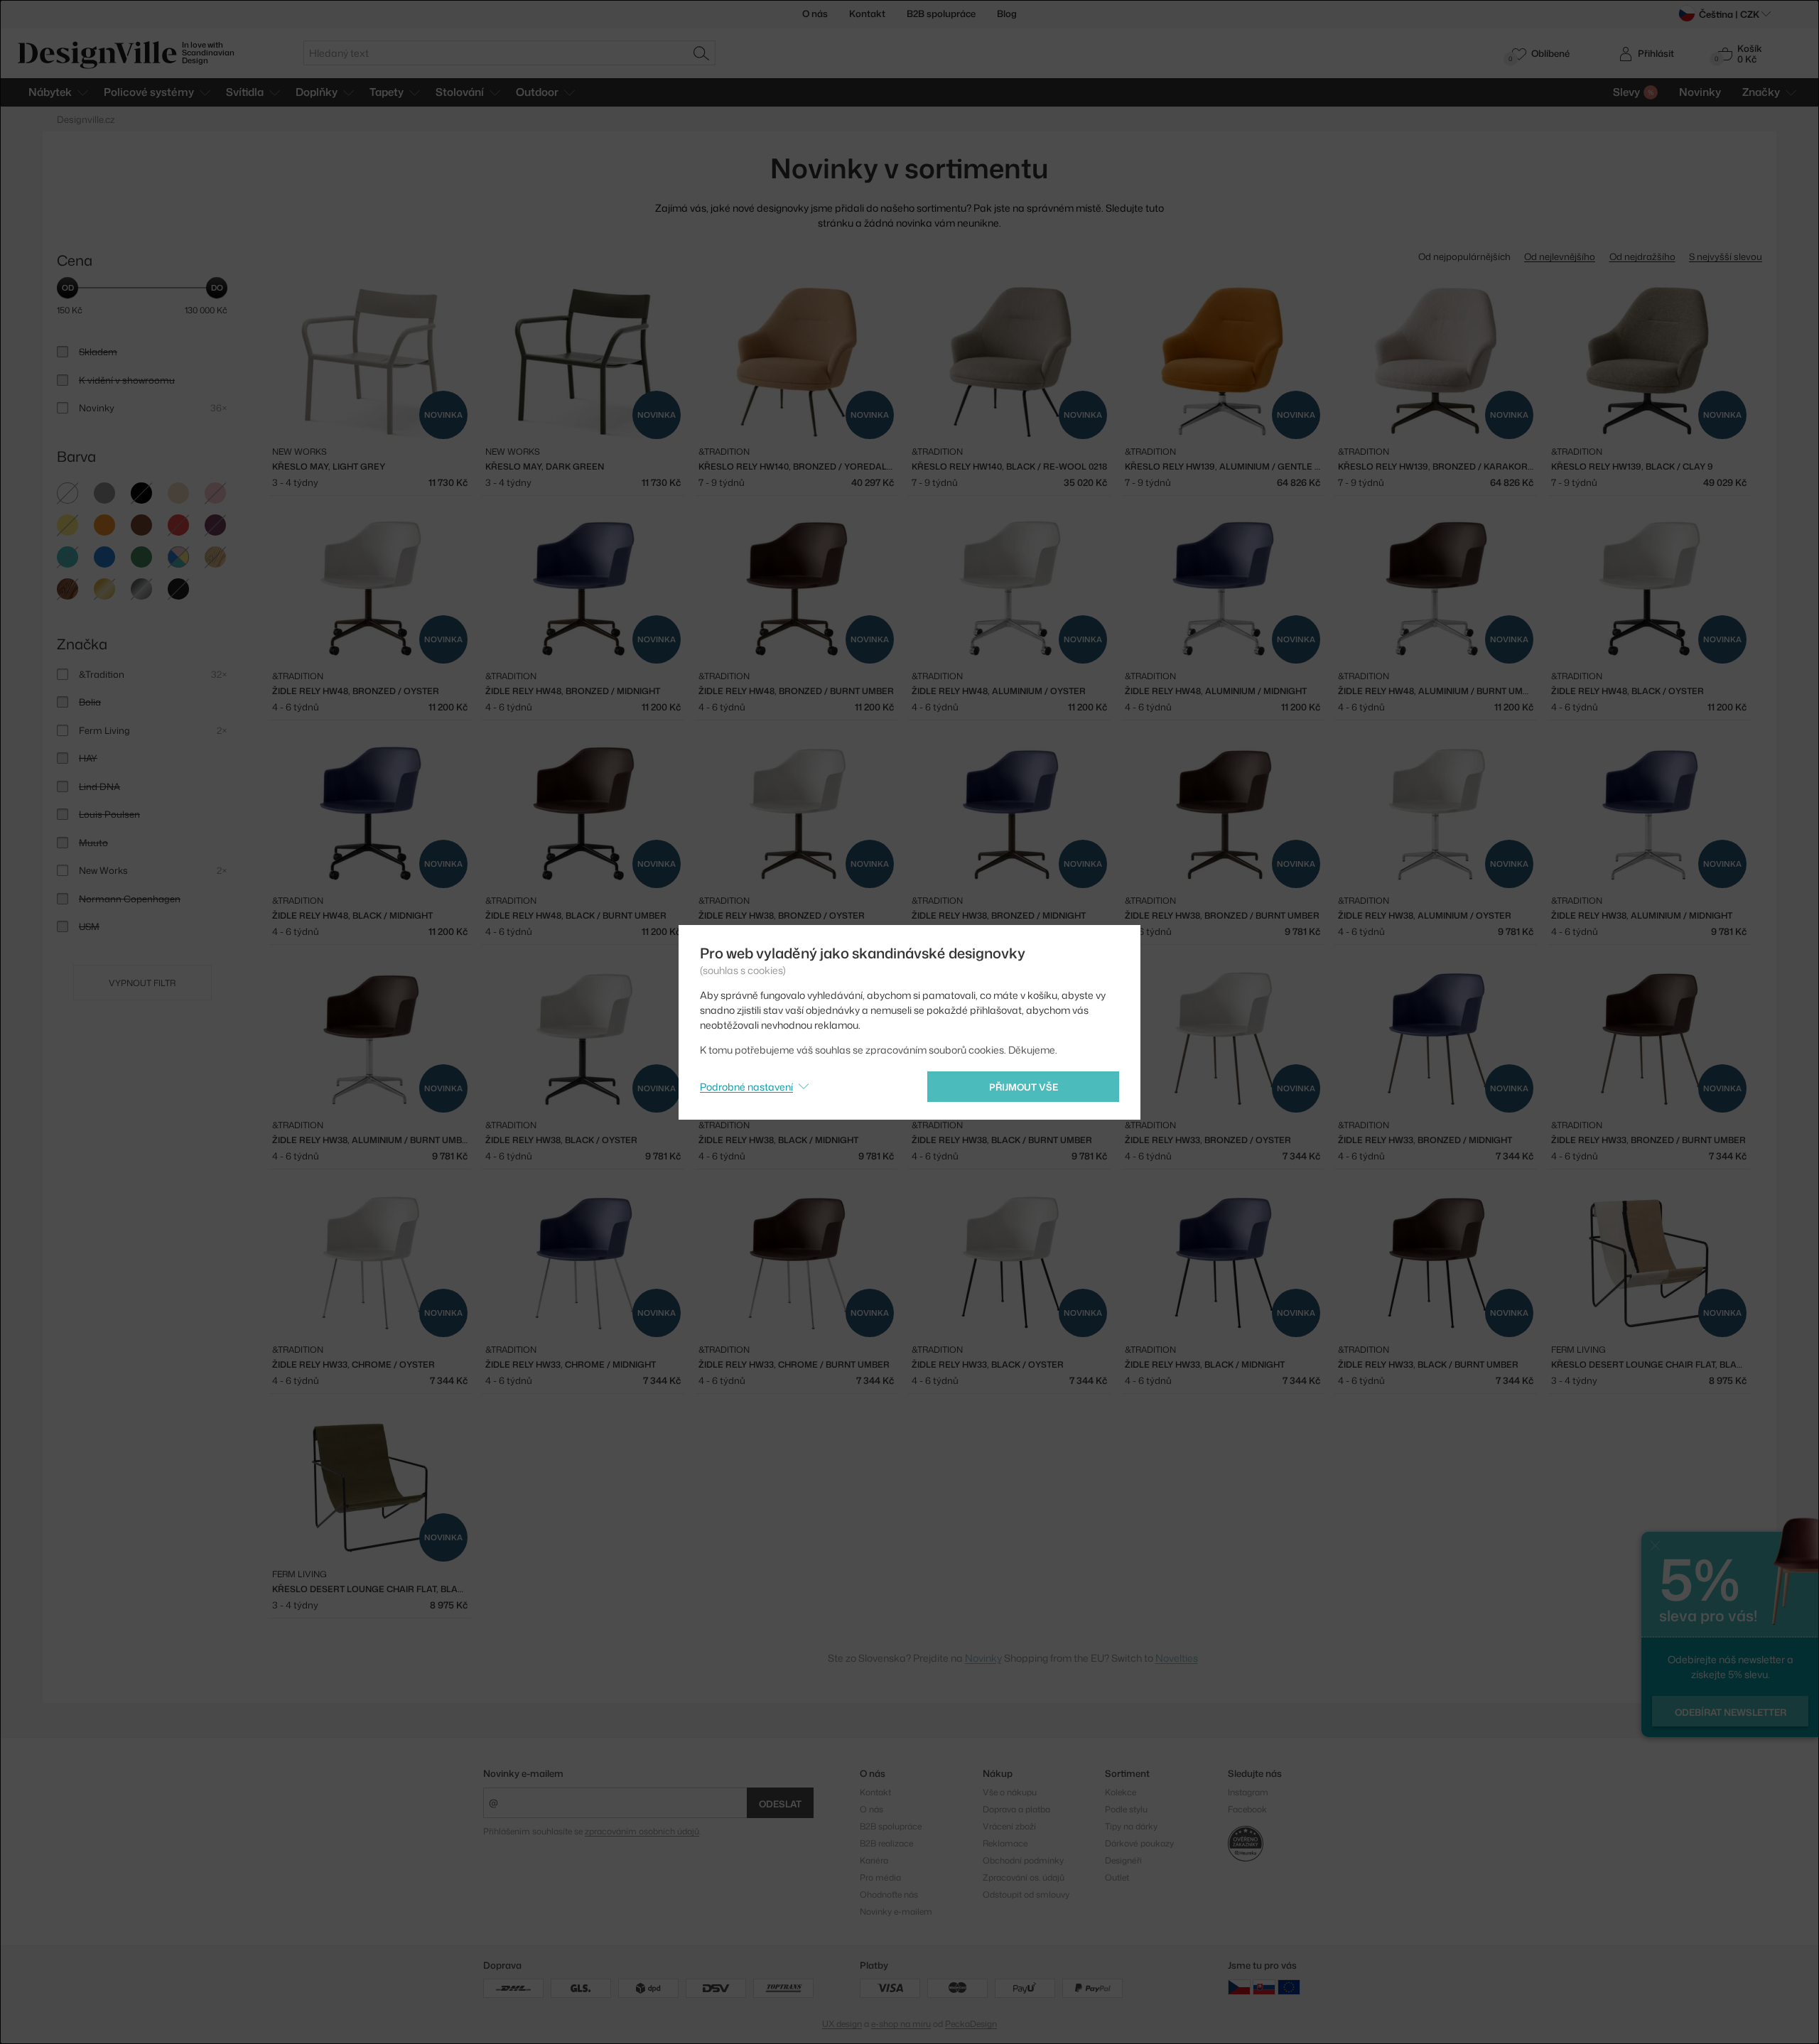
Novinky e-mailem (523, 1773)
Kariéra (874, 1860)
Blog (1007, 13)
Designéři (1123, 1860)
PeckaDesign (971, 2024)
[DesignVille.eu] (1289, 1987)
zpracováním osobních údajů (642, 1831)
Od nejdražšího (1642, 256)
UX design (842, 2024)
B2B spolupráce (941, 13)
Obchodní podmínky (1023, 1860)
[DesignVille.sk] (1264, 1987)
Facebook (1247, 1809)
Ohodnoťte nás (889, 1894)
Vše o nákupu (1010, 1792)
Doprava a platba (1016, 1809)
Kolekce (1121, 1792)
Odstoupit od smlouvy (1026, 1894)
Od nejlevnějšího (1560, 256)
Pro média (880, 1877)
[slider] (68, 288)
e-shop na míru (901, 2024)
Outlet (1117, 1877)
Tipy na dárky (1131, 1826)
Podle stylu (1126, 1809)
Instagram (1248, 1792)
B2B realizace (886, 1843)
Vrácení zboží (1009, 1826)
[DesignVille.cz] (1239, 1987)
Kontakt (867, 13)
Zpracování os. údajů (1024, 1877)
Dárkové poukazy (1139, 1843)
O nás (815, 13)
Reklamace (1005, 1843)
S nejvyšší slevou (1726, 256)
